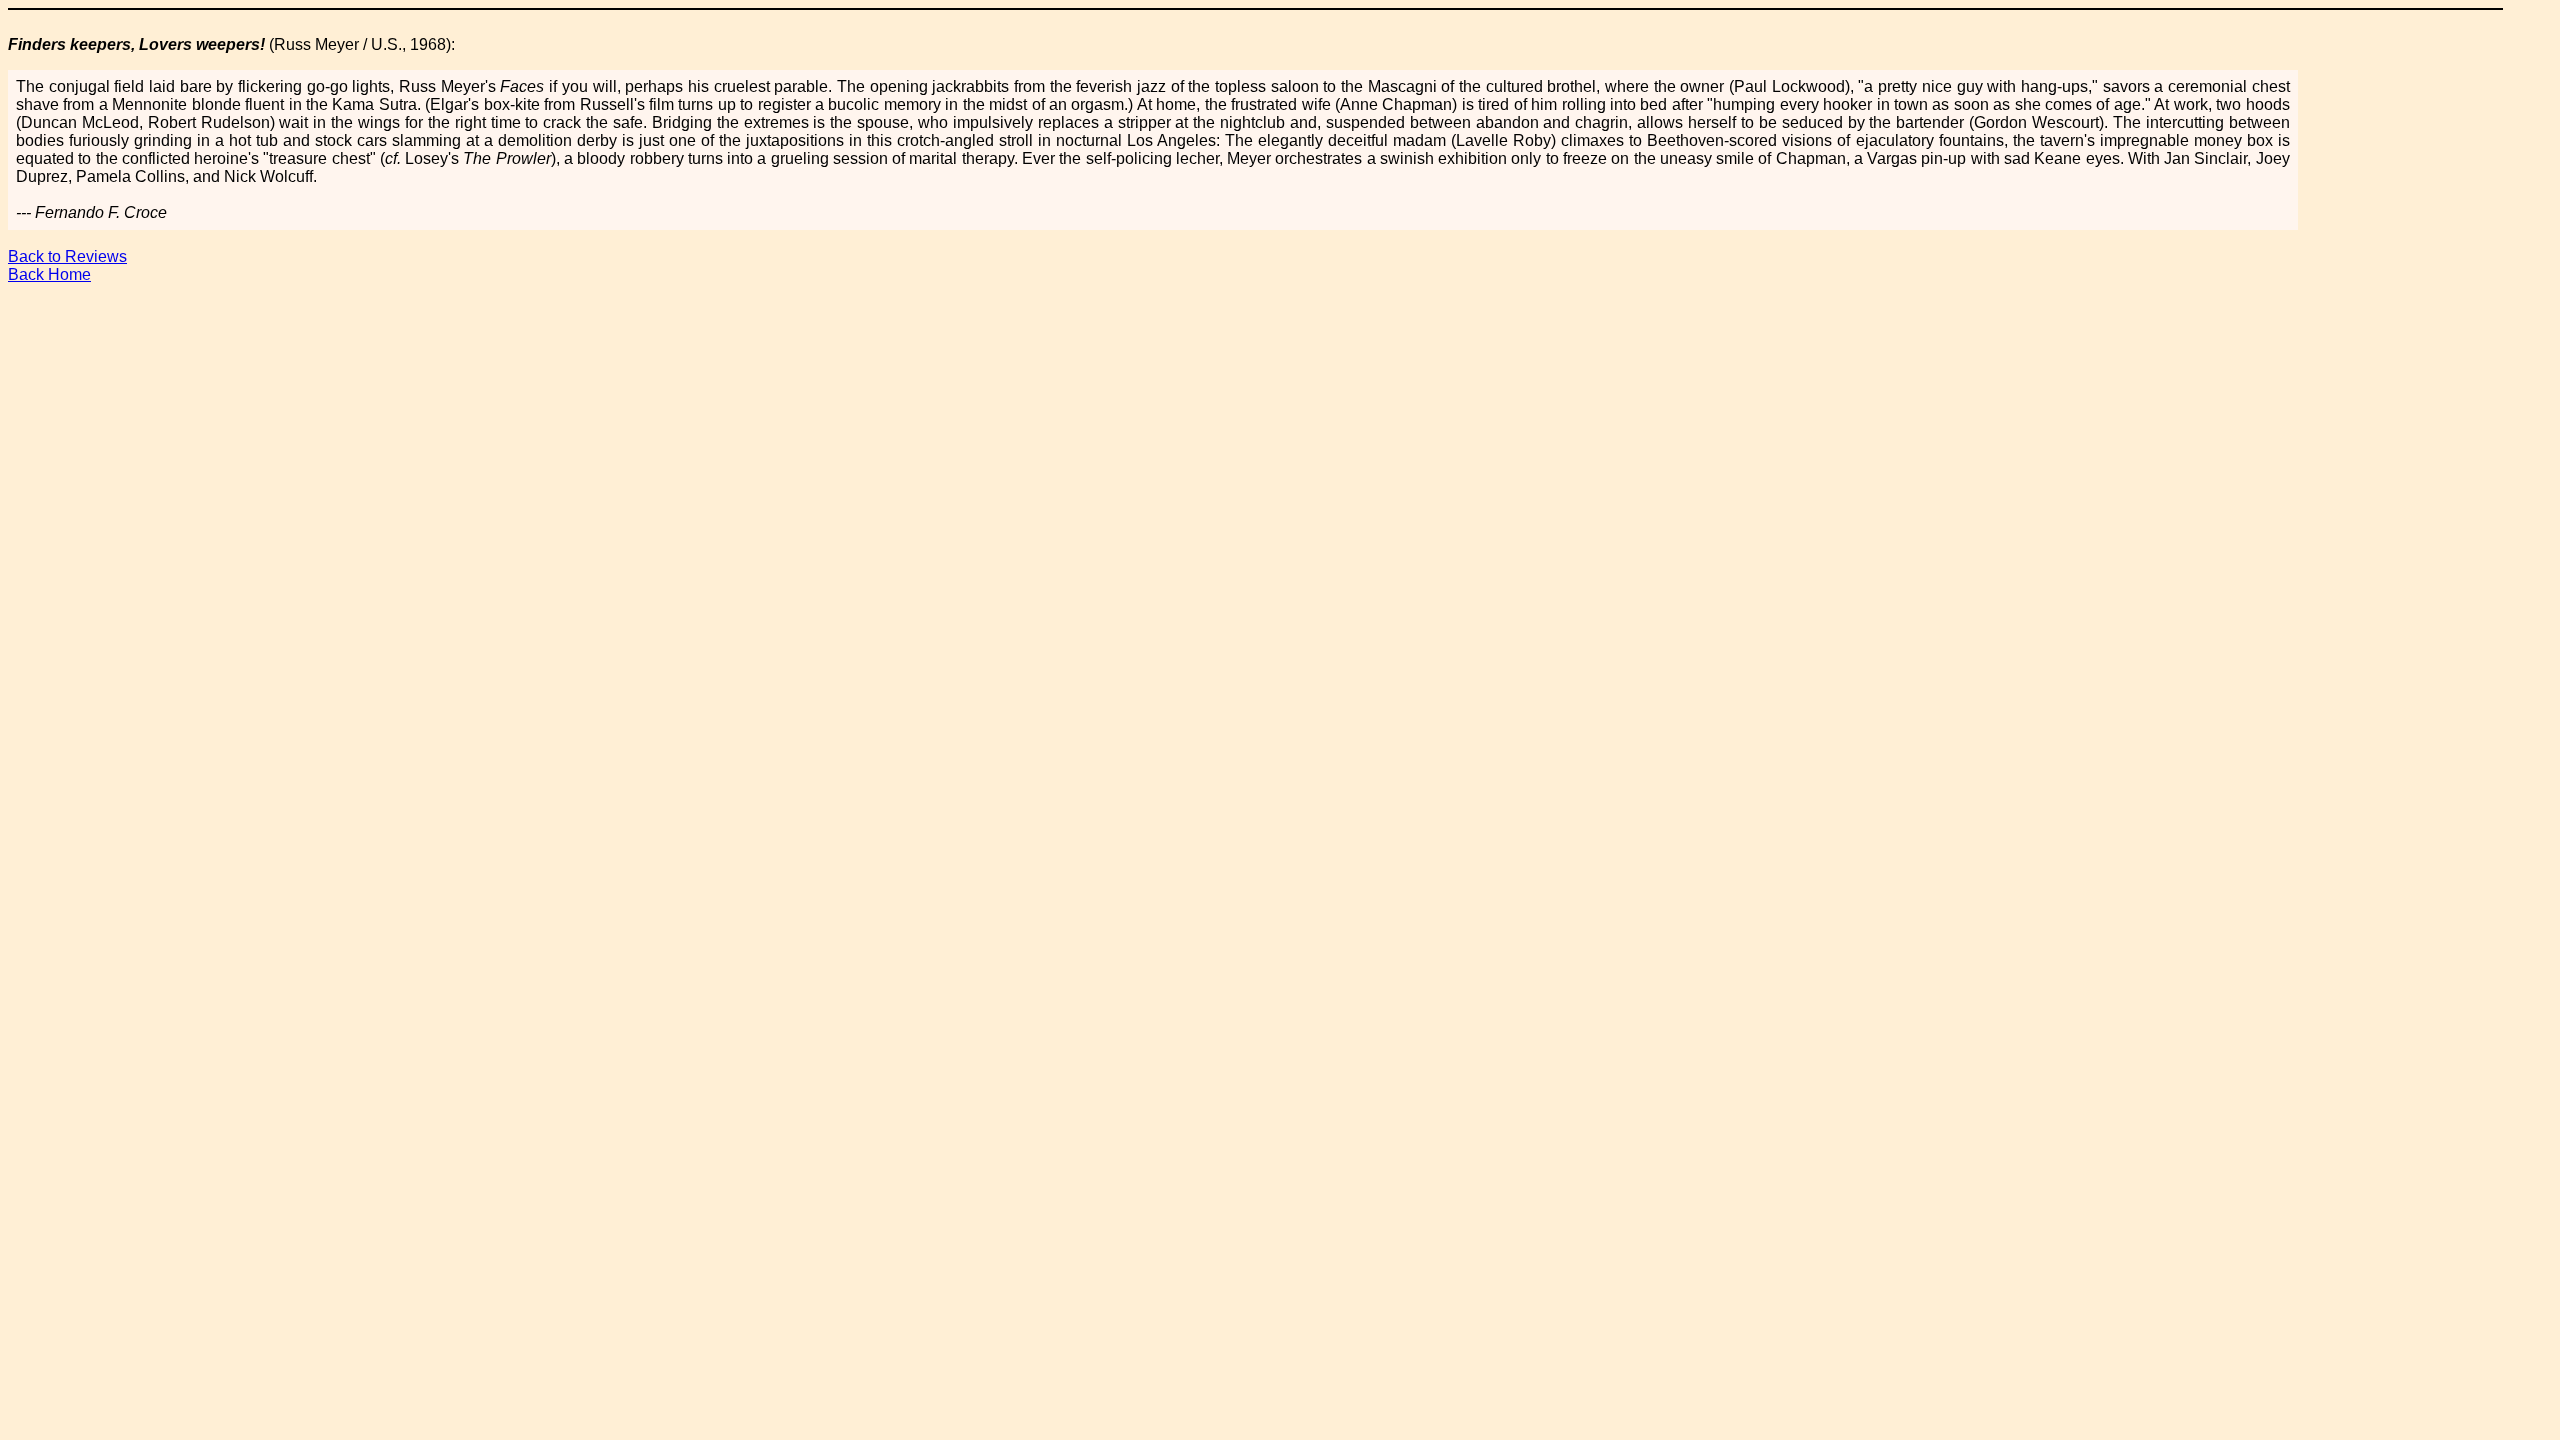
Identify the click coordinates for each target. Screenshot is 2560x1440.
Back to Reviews (67, 256)
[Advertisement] (1280, 345)
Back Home (49, 274)
